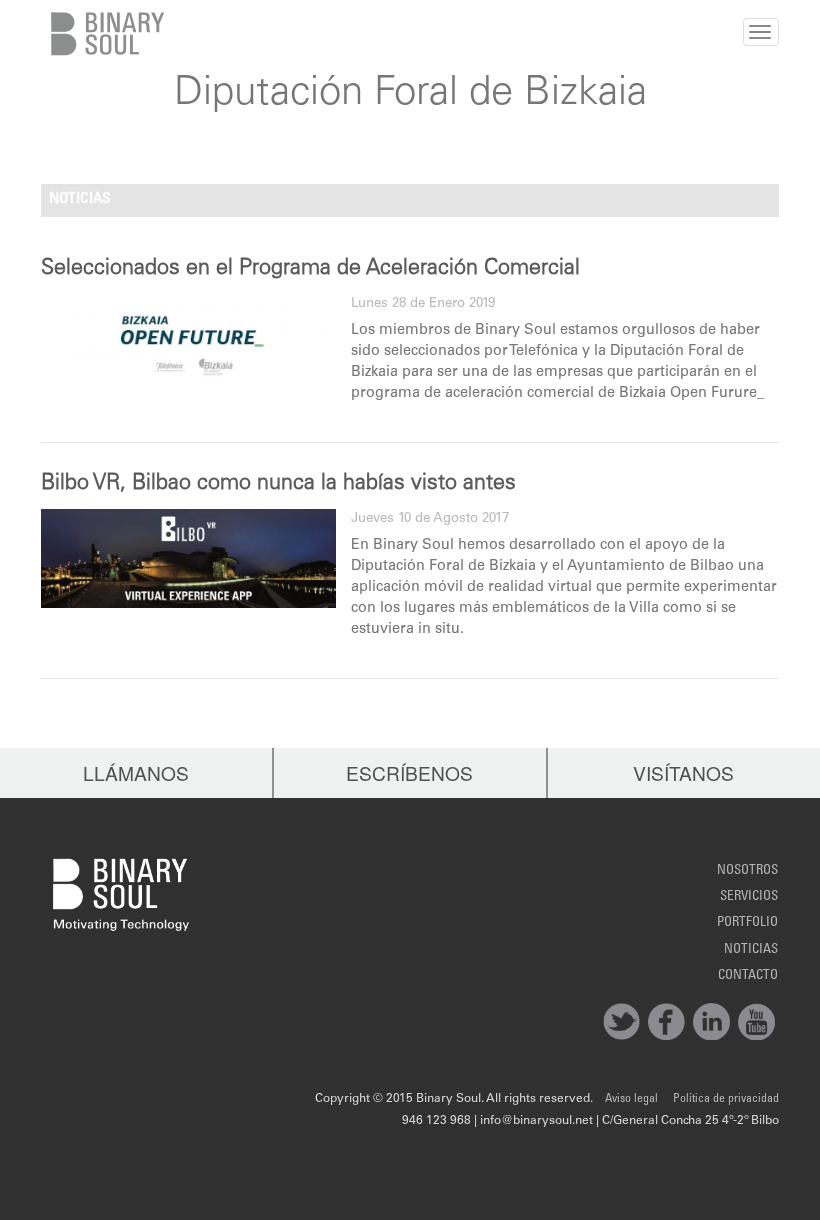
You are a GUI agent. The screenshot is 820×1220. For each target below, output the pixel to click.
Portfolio (747, 923)
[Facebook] (666, 1021)
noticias (751, 950)
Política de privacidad (726, 1099)
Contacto (748, 976)
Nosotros (747, 871)
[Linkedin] (711, 1021)
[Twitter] (621, 1021)
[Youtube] (756, 1021)
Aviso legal (631, 1099)
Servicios (749, 897)
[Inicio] (103, 34)
